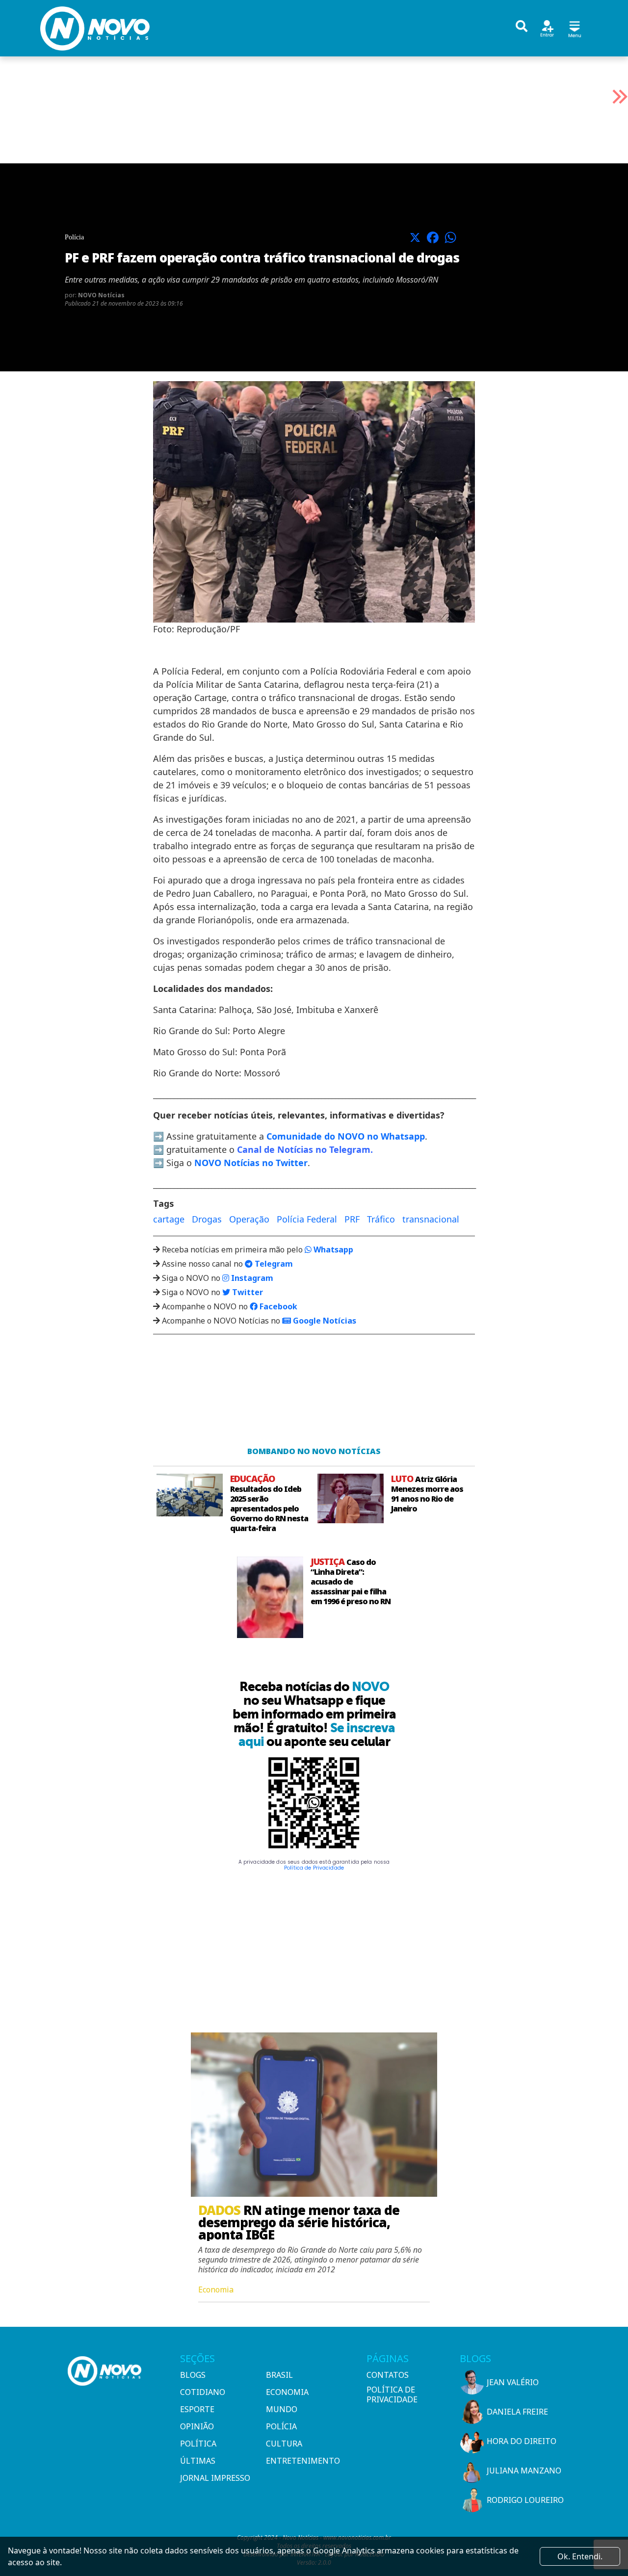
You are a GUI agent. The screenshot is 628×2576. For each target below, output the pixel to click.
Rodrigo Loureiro (525, 2500)
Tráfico (381, 1219)
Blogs (193, 2375)
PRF (352, 1219)
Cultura (284, 2444)
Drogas (207, 1219)
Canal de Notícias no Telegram (304, 1149)
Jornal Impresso (215, 2478)
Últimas (198, 2461)
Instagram (251, 1278)
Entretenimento (303, 2461)
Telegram (273, 1264)
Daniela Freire (517, 2412)
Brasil (279, 2375)
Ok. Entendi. (580, 2556)
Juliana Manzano (524, 2471)
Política (198, 2444)
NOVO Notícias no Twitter (251, 1163)
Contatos (388, 2375)
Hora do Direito (522, 2441)
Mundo (282, 2409)
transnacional (431, 1219)
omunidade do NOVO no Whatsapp (348, 1136)
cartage (169, 1219)
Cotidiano (203, 2392)
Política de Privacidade (314, 1868)
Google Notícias (324, 1321)
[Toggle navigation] (575, 28)
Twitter (247, 1292)
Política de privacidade (392, 2394)
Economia (287, 2392)
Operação (249, 1219)
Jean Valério (513, 2382)
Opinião (197, 2426)
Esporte (197, 2409)
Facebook (277, 1306)
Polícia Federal (307, 1219)
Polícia (281, 2426)
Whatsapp (332, 1249)
